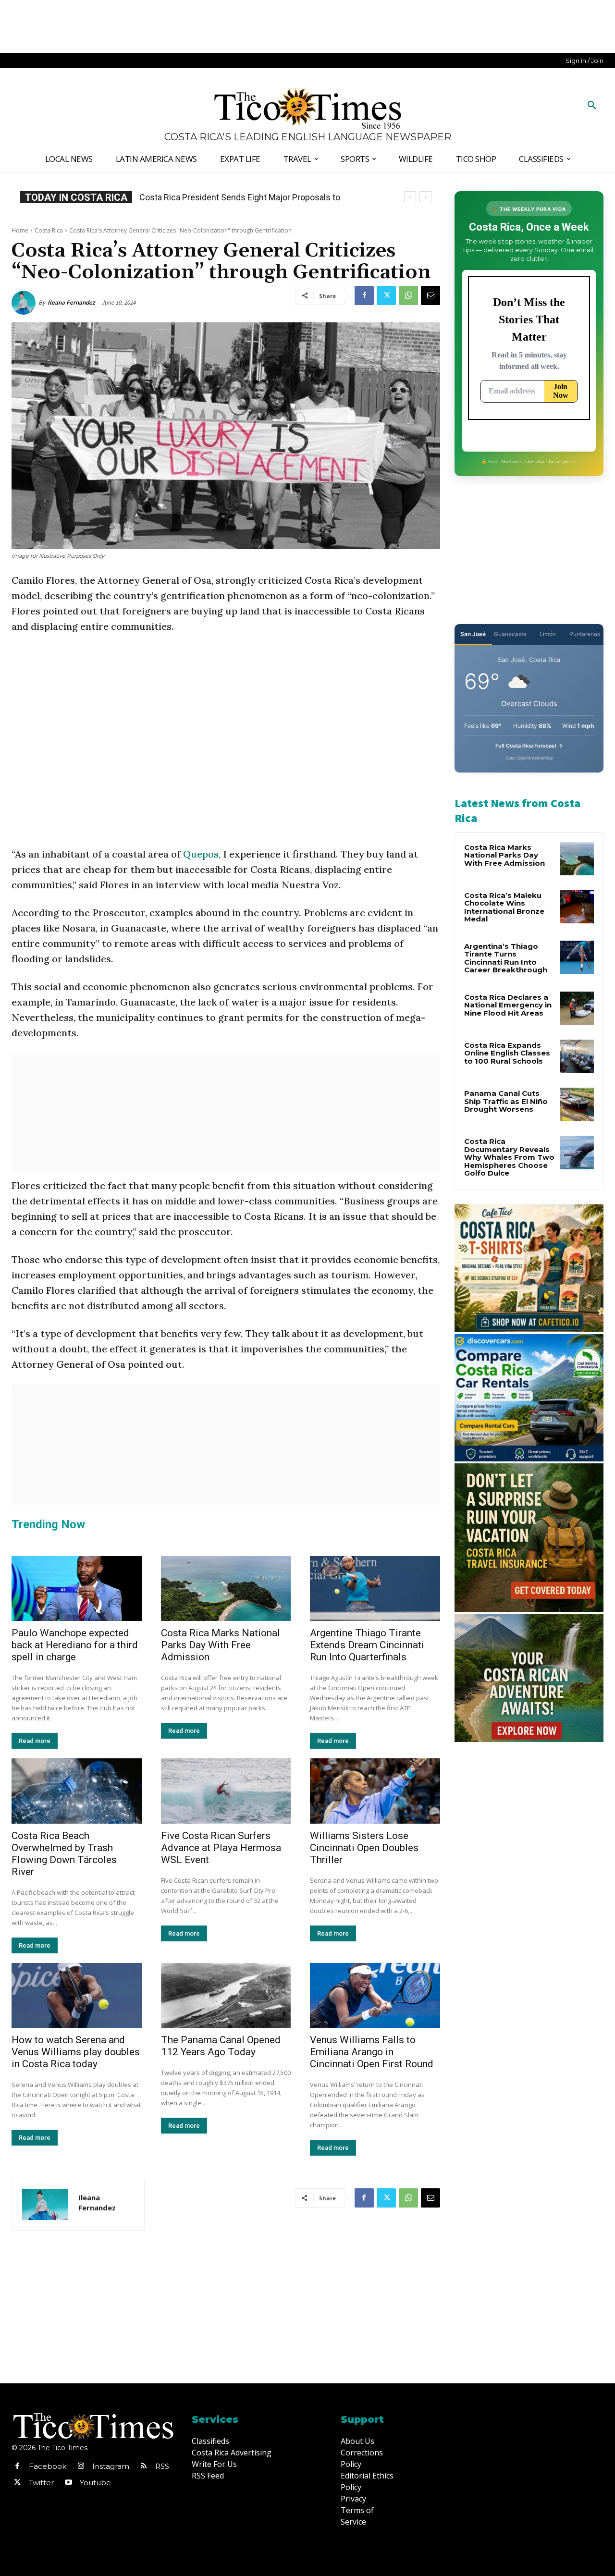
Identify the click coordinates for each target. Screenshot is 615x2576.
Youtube (95, 2483)
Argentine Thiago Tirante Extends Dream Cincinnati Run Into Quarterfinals (367, 1645)
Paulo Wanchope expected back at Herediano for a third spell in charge (75, 1645)
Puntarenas (585, 634)
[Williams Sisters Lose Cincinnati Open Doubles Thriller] (375, 1791)
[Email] (430, 295)
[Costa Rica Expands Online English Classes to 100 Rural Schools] (577, 1056)
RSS (162, 2466)
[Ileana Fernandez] (25, 303)
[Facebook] (364, 295)
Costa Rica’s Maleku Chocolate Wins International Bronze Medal (504, 907)
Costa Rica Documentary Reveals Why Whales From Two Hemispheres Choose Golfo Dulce (509, 1157)
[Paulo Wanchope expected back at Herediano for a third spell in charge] (77, 1589)
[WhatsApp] (408, 295)
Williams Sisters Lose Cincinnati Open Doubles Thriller (364, 1848)
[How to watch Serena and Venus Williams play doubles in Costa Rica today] (77, 1995)
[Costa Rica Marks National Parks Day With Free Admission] (226, 1589)
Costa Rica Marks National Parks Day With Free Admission (221, 1645)
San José (473, 634)
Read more (35, 1741)
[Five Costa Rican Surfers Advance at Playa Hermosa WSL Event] (226, 1791)
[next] (425, 197)
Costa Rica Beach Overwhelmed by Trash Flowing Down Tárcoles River (64, 1854)
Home (20, 230)
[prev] (410, 197)
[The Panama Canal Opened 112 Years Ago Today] (226, 1995)
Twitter (41, 2483)
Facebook (48, 2466)
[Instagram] (81, 2466)
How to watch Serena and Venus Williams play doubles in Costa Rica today (76, 2052)
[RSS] (144, 2466)
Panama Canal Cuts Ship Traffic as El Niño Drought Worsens (506, 1101)
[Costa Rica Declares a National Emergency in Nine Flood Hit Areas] (577, 1008)
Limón (548, 634)
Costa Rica (49, 230)
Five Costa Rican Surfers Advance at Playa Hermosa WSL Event (221, 1848)
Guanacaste (510, 634)
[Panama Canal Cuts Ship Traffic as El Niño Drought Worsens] (577, 1104)
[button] (592, 106)
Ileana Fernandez (71, 302)
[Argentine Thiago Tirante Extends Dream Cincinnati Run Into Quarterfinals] (375, 1589)
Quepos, (202, 854)
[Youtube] (68, 2483)
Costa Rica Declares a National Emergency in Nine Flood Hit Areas (508, 1005)
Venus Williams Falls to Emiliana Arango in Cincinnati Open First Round (372, 2052)
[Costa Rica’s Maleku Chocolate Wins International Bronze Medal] (577, 907)
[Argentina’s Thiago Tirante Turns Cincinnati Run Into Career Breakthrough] (577, 957)
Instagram (111, 2466)
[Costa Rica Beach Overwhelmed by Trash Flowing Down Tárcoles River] (77, 1791)
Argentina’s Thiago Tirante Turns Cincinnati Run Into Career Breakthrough (506, 958)
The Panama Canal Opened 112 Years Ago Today (221, 2046)
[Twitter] (386, 295)
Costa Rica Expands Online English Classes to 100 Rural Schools (507, 1053)
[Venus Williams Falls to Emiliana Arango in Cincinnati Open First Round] (375, 1995)
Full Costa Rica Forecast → (529, 746)
